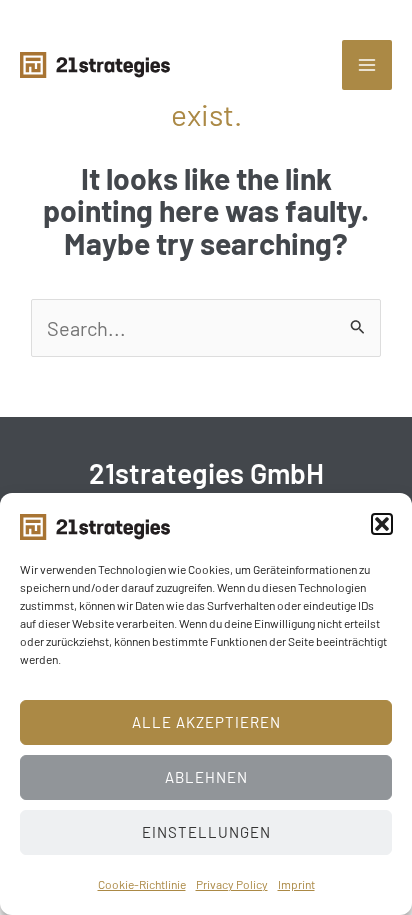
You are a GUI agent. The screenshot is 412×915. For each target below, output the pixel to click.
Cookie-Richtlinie (142, 884)
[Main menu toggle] (367, 65)
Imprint (296, 884)
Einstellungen (206, 832)
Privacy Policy (232, 884)
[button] (382, 524)
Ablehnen (206, 777)
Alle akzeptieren (206, 722)
